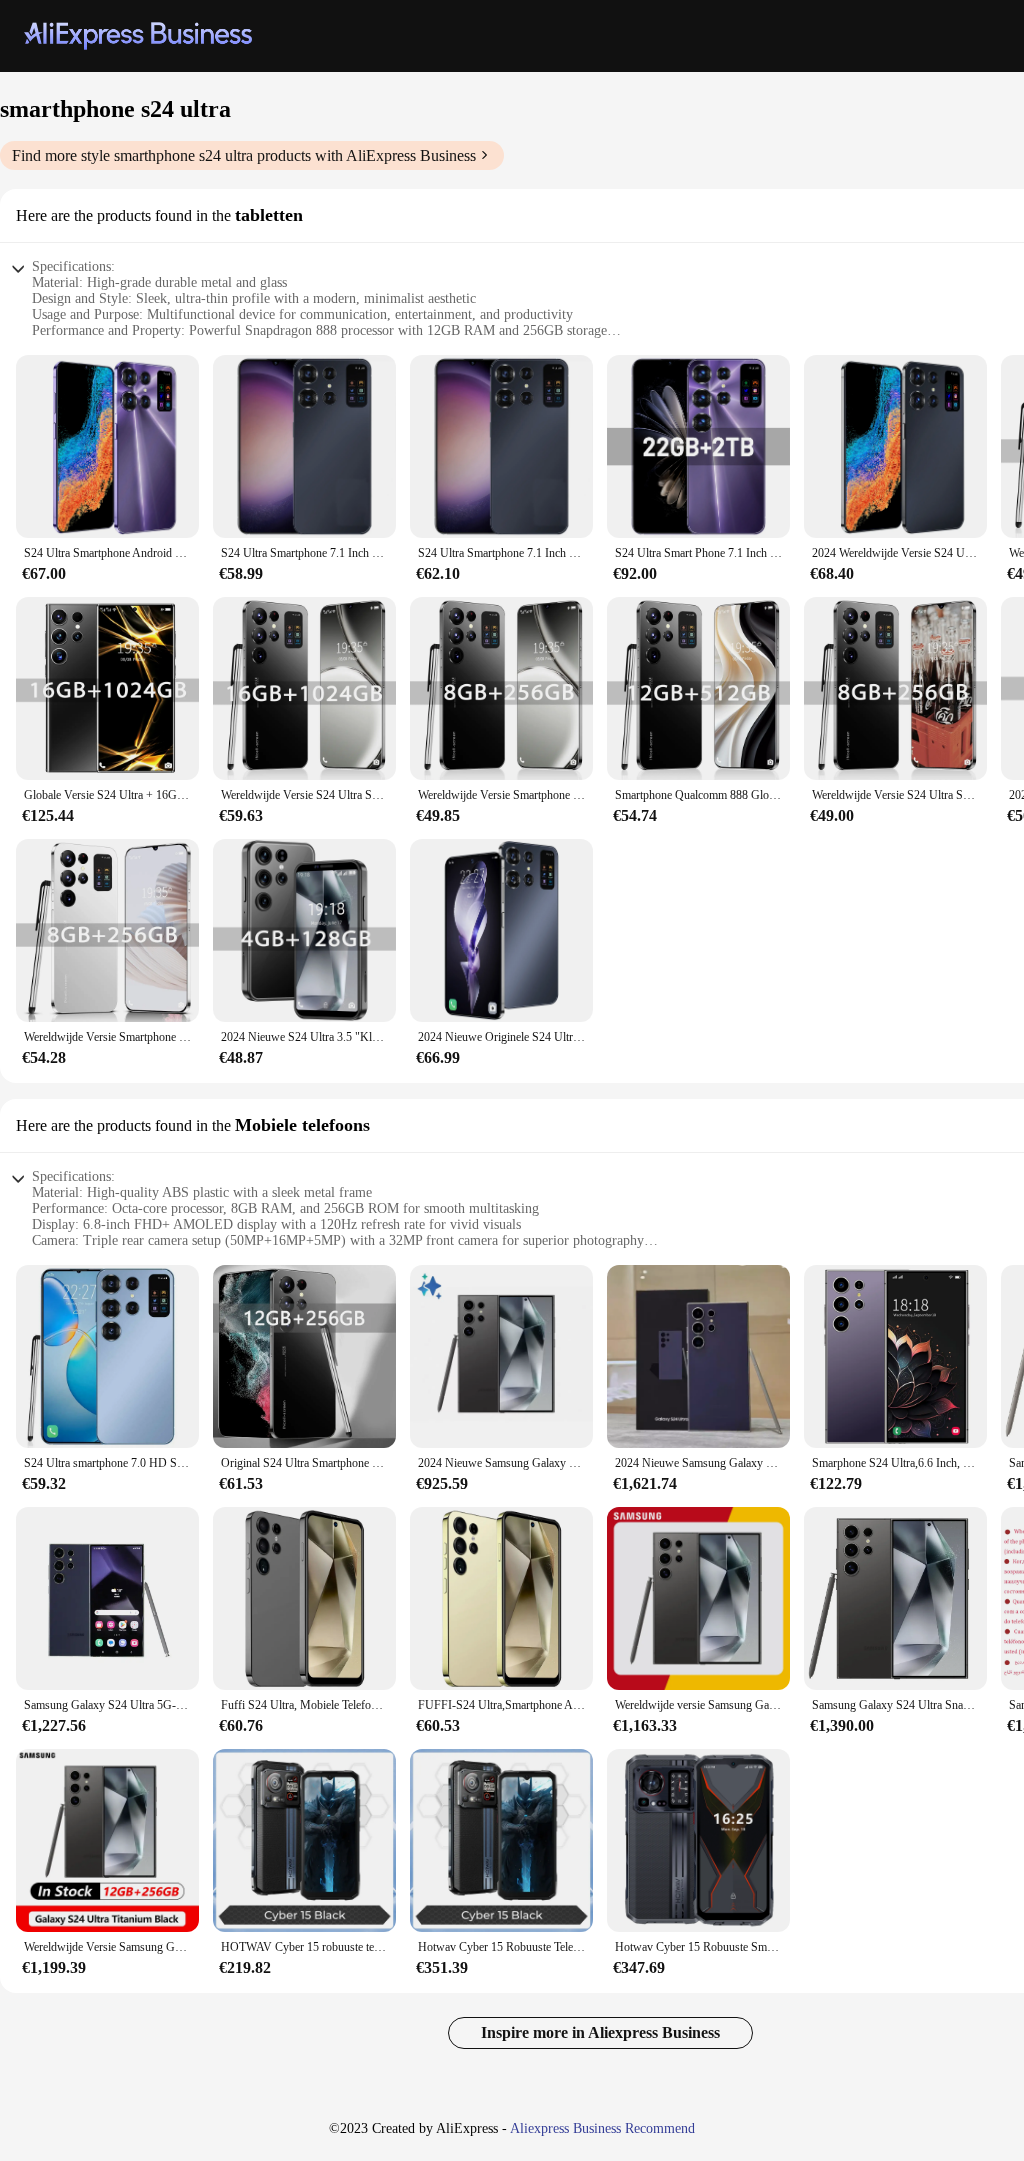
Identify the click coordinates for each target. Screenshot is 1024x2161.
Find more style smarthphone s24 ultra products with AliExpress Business (244, 155)
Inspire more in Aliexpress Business (600, 2032)
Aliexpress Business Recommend (602, 2128)
